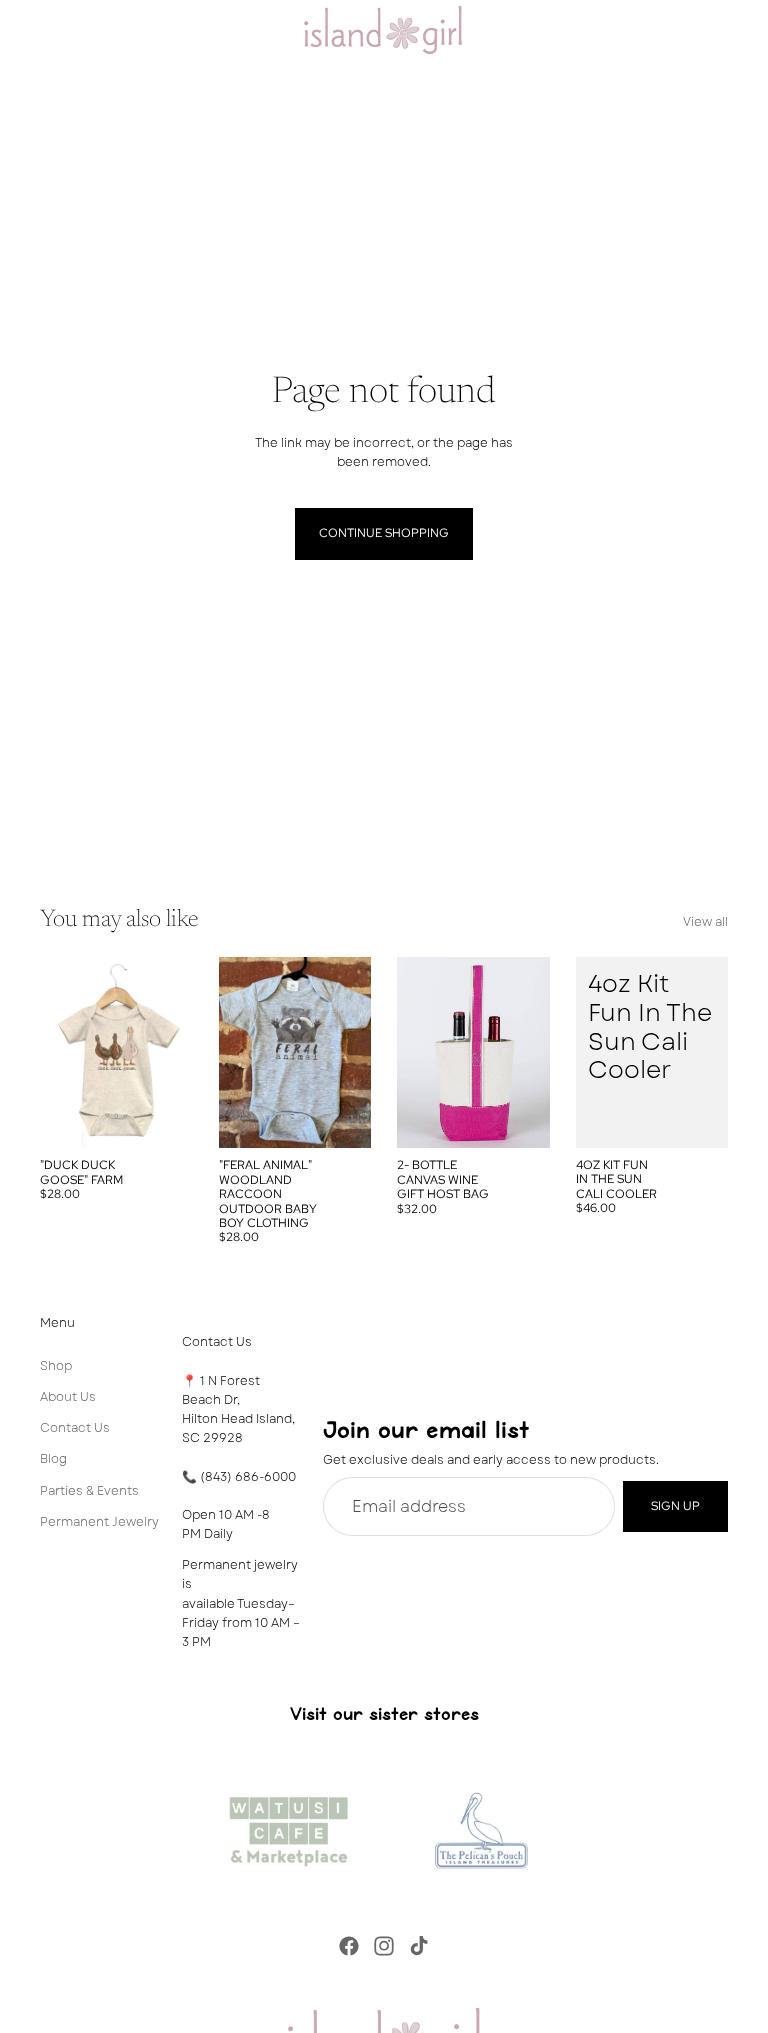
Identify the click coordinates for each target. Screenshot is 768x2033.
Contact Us (75, 1428)
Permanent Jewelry (99, 1522)
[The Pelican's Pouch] (480, 1826)
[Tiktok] (419, 1946)
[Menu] (23, 30)
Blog (53, 1460)
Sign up (675, 1506)
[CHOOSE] (162, 1118)
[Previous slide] (62, 1053)
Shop (56, 1366)
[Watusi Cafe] (288, 1826)
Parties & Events (89, 1491)
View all (705, 922)
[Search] (66, 30)
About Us (68, 1397)
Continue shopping (384, 533)
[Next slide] (171, 1053)
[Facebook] (349, 1946)
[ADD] (697, 1117)
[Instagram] (384, 1946)
